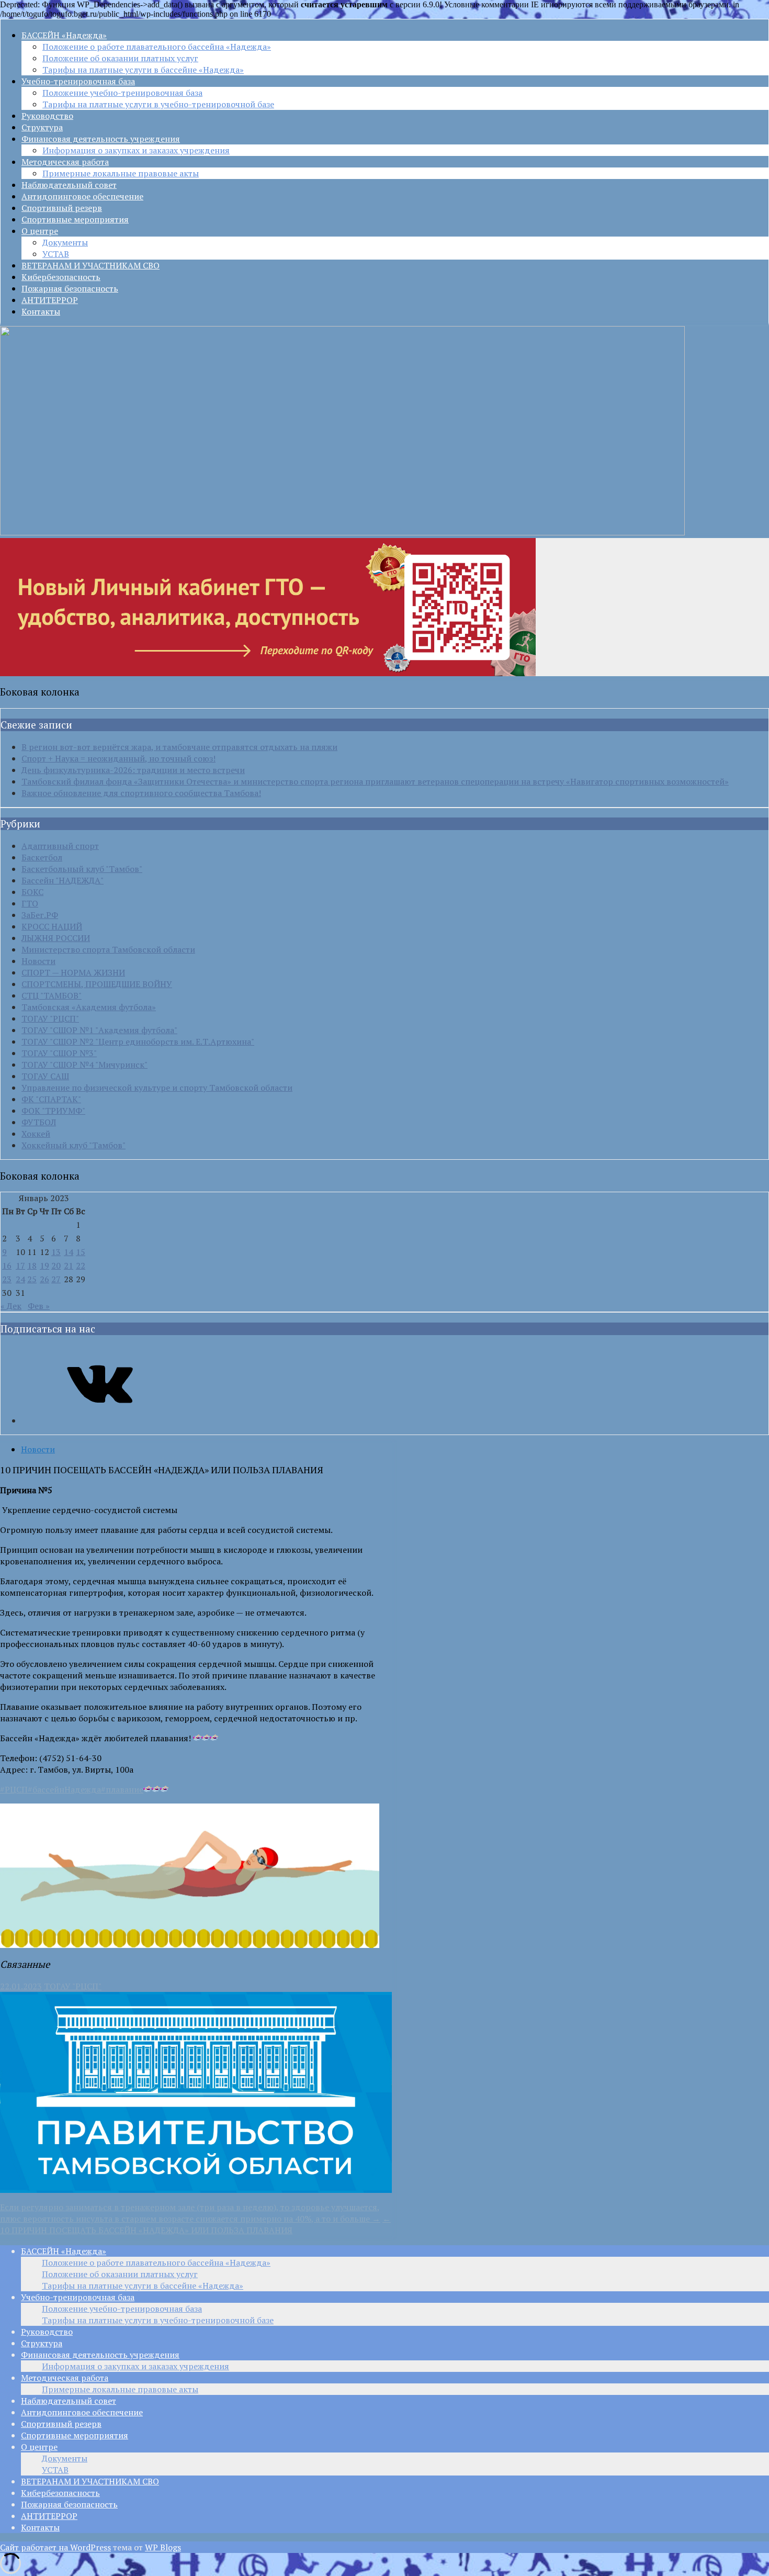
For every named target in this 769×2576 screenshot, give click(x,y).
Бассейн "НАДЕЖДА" (63, 880)
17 (20, 1265)
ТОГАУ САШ (45, 1076)
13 (56, 1252)
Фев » (39, 1306)
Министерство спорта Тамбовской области (108, 949)
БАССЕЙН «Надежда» (64, 35)
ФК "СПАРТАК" (51, 1099)
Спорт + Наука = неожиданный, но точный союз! (118, 758)
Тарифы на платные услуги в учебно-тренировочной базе (158, 104)
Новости (38, 961)
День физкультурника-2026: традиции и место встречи (133, 770)
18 (32, 1265)
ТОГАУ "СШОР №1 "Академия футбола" (99, 1030)
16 (7, 1265)
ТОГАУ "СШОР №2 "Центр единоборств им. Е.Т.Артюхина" (138, 1041)
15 (81, 1252)
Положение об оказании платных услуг (120, 58)
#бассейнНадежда (64, 1789)
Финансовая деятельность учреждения (101, 139)
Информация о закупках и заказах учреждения (136, 150)
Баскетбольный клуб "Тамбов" (82, 869)
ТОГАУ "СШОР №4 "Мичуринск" (84, 1065)
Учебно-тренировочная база (78, 81)
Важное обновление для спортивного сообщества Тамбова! (141, 793)
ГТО (30, 903)
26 (44, 1279)
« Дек (11, 1306)
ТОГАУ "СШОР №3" (59, 1053)
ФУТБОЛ (39, 1122)
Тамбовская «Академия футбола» (89, 1007)
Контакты (41, 311)
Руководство (47, 116)
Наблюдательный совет (69, 185)
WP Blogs (163, 2547)
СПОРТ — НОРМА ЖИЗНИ (73, 972)
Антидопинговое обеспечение (82, 196)
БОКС (32, 892)
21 (69, 1265)
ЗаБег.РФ (40, 915)
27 (56, 1279)
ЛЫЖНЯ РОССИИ (56, 938)
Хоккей (36, 1134)
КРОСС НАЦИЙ (52, 926)
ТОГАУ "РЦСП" (50, 1018)
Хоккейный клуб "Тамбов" (73, 1145)
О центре (40, 231)
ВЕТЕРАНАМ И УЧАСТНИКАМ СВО (91, 265)
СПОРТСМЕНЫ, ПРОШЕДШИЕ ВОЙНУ (97, 984)
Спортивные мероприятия (75, 219)
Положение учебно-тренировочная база (122, 93)
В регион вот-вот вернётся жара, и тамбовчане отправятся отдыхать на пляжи (179, 747)
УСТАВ (56, 254)
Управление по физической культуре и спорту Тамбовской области (157, 1088)
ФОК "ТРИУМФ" (53, 1111)
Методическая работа (65, 162)
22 (81, 1265)
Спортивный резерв (62, 208)
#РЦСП (14, 1789)
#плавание (122, 1789)
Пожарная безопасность (70, 288)
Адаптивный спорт (60, 846)
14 (69, 1252)
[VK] (100, 1420)
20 (56, 1265)
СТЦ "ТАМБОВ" (52, 995)
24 (20, 1279)
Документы (65, 242)
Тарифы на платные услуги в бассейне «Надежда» (143, 70)
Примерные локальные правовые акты (121, 173)
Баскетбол (42, 857)
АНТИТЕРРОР (50, 300)
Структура (42, 127)
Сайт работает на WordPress (55, 2547)
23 (7, 1279)
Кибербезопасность (61, 277)
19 (44, 1265)
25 (32, 1279)
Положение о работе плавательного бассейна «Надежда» (157, 47)
